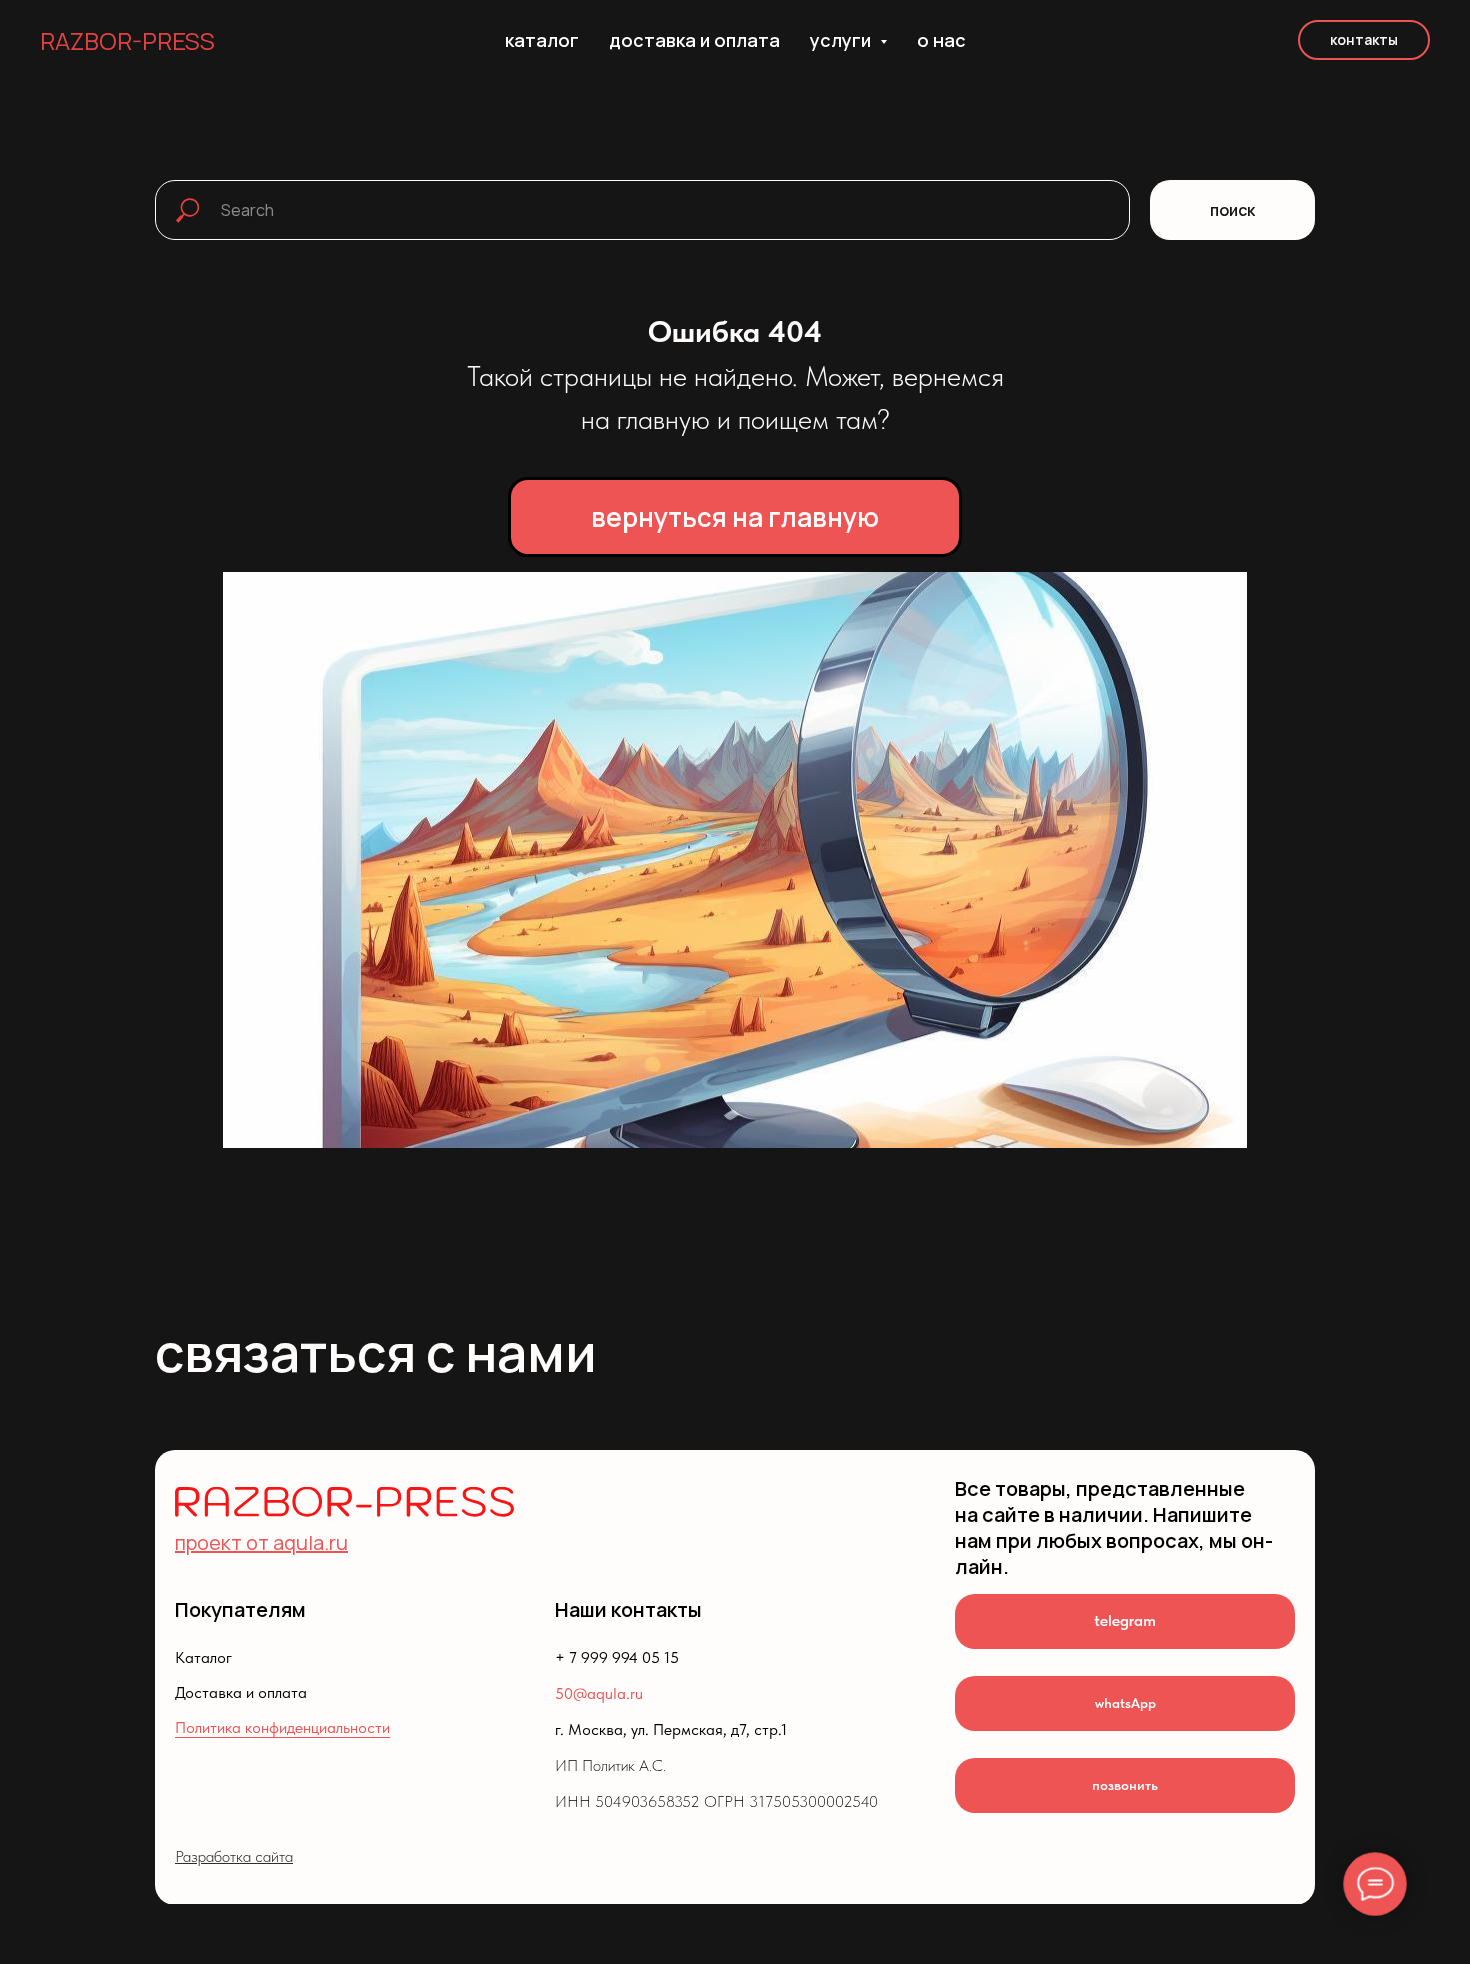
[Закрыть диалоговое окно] (1438, 31)
